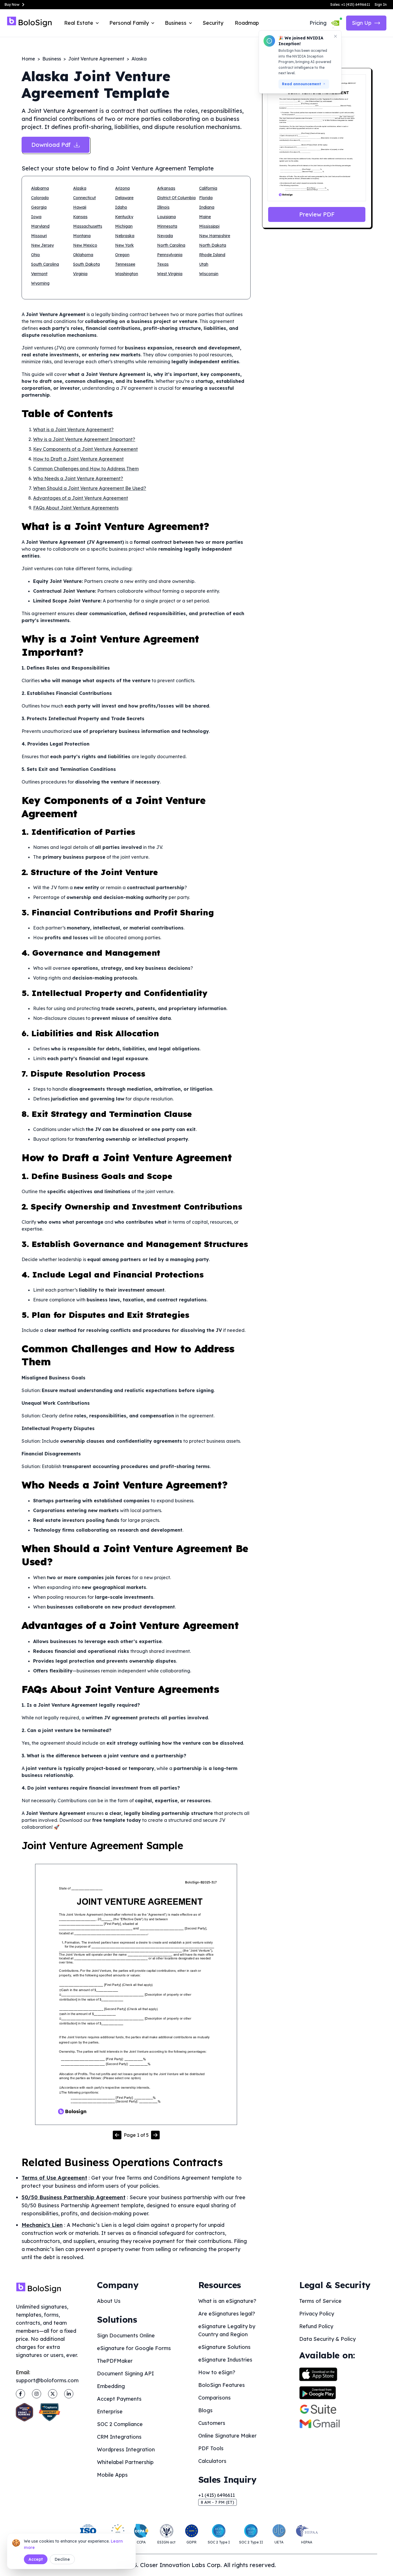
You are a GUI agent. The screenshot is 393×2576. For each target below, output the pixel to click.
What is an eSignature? (227, 2301)
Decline (62, 2559)
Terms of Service (320, 2301)
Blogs (205, 2410)
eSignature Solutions (224, 2347)
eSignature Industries (225, 2360)
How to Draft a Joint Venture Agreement (78, 459)
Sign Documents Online (126, 2335)
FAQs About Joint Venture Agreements (76, 508)
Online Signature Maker (227, 2436)
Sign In (381, 4)
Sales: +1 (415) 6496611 (350, 4)
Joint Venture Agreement (96, 59)
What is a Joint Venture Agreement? (73, 429)
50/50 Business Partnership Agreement (74, 2197)
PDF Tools (211, 2448)
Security (213, 23)
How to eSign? (217, 2372)
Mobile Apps (112, 2475)
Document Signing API (125, 2373)
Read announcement (302, 84)
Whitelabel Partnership (125, 2462)
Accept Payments (119, 2399)
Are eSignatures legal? (227, 2314)
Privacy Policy (317, 2314)
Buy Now (12, 4)
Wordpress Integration (126, 2449)
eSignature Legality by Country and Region (227, 2330)
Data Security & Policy (327, 2339)
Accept (36, 2559)
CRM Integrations (119, 2437)
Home (28, 59)
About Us (109, 2301)
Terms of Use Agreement (54, 2178)
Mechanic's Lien (42, 2225)
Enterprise (110, 2411)
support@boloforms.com (47, 2380)
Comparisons (214, 2398)
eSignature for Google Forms (134, 2348)
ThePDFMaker (115, 2361)
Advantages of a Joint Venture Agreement (81, 498)
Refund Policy (316, 2326)
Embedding (111, 2386)
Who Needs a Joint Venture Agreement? (78, 478)
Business (52, 59)
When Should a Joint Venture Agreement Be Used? (90, 488)
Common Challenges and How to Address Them (86, 469)
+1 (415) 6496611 (216, 2495)
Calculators (212, 2461)
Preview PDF (317, 214)
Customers (212, 2423)
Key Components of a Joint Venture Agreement (85, 449)
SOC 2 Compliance (120, 2424)
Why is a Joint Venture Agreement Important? (84, 439)
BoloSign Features (222, 2385)
